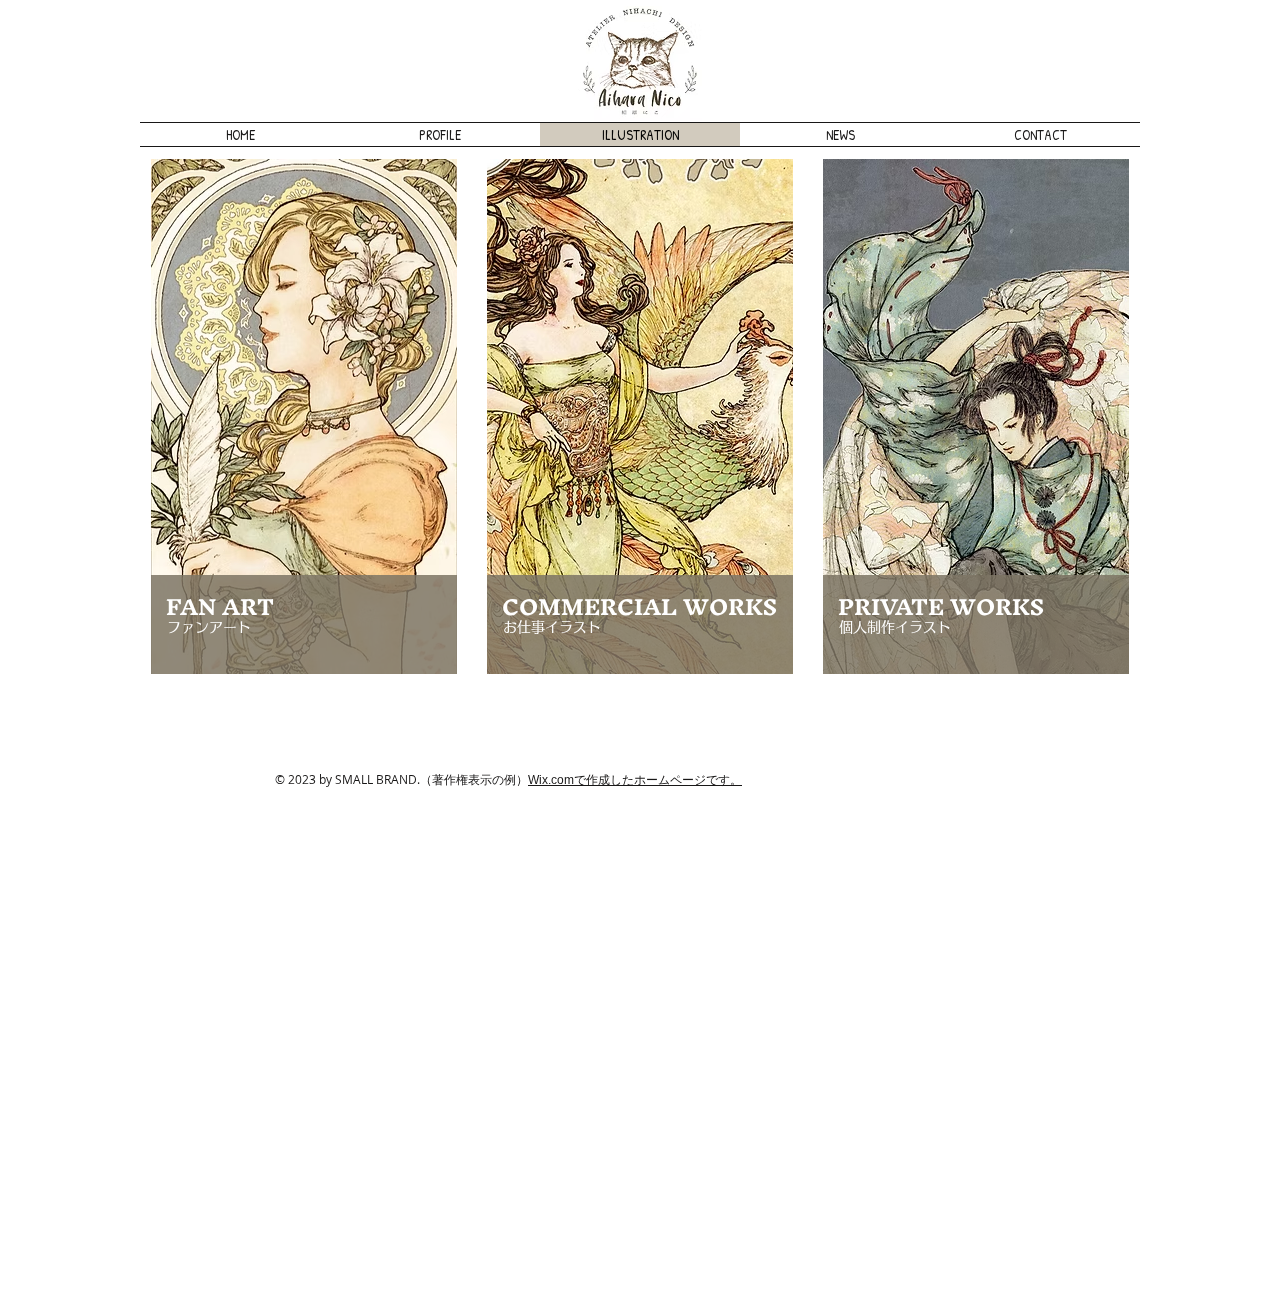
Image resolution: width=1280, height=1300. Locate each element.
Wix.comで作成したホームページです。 (635, 780)
